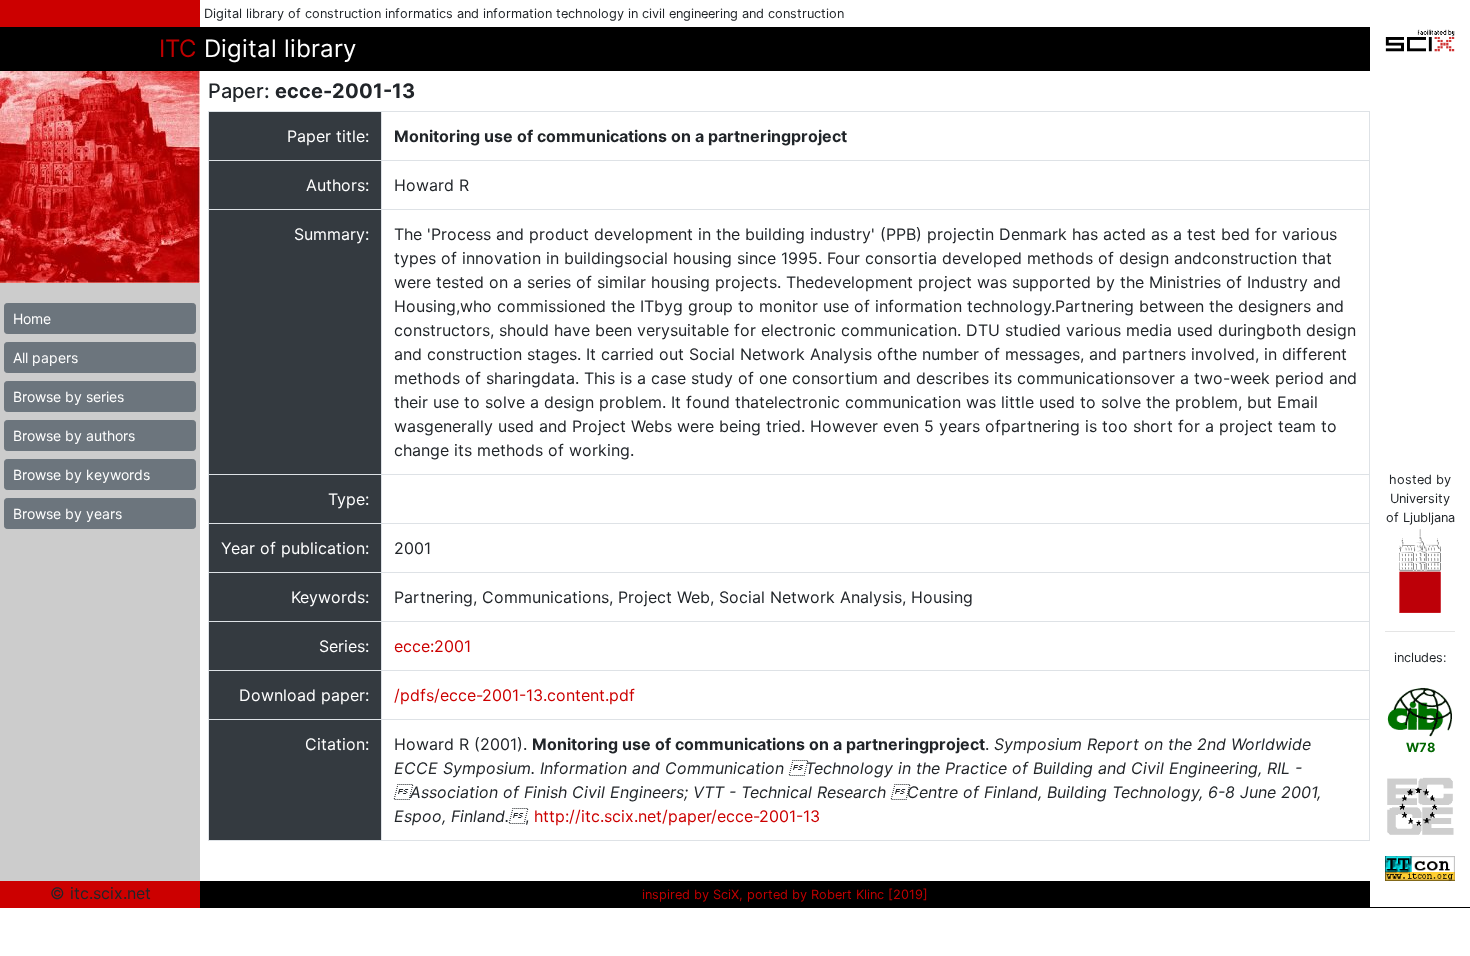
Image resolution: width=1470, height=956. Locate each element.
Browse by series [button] (68, 396)
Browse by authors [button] (74, 435)
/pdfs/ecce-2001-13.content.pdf (514, 695)
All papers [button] (45, 357)
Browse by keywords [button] (81, 474)
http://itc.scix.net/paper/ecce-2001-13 (677, 816)
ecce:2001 (432, 646)
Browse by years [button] (67, 513)
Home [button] (32, 318)
